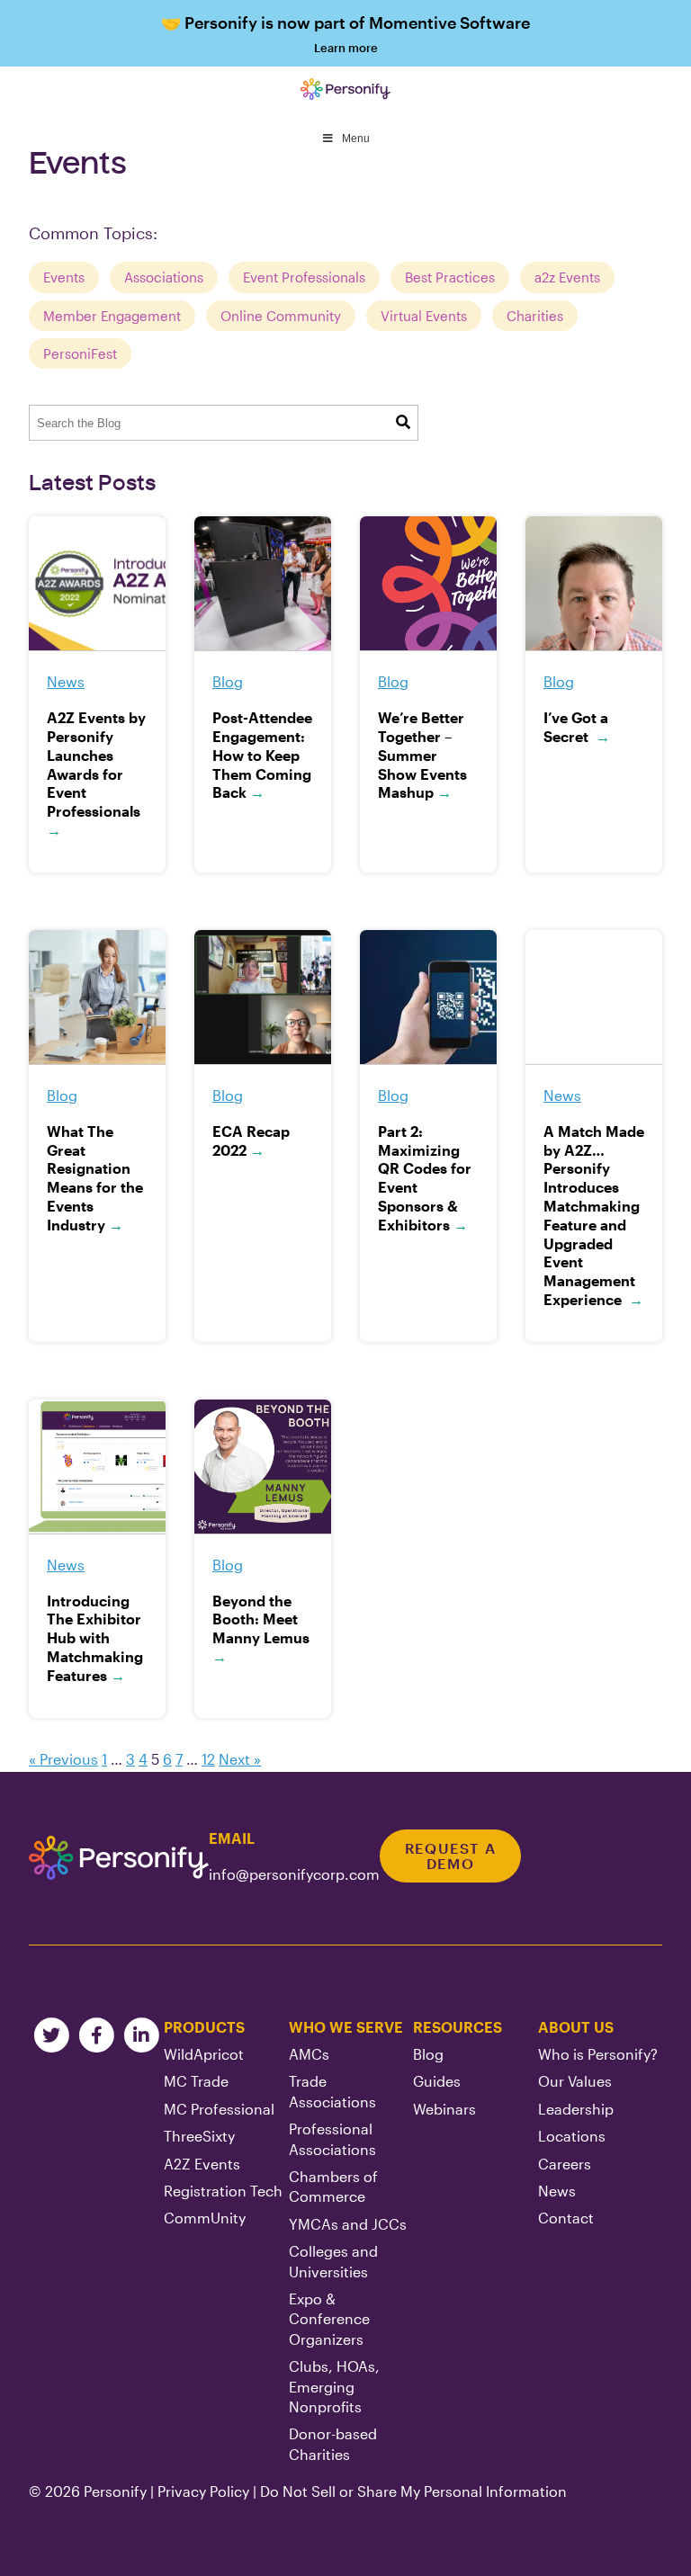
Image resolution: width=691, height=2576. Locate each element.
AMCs (309, 2054)
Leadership (576, 2109)
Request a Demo (450, 1856)
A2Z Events (202, 2164)
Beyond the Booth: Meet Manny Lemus (261, 1628)
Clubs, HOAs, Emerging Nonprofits (334, 2386)
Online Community (281, 316)
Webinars (444, 2109)
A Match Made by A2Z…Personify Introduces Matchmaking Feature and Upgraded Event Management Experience (594, 1215)
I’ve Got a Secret (577, 727)
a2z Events (567, 277)
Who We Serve (346, 2027)
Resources (458, 2027)
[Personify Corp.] (345, 89)
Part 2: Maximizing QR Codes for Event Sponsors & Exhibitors (425, 1178)
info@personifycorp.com (294, 1874)
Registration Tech (223, 2191)
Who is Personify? (598, 2054)
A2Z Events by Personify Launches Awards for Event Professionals (96, 774)
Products (204, 2027)
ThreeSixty (199, 2136)
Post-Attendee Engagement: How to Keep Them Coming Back (262, 755)
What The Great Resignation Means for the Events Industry (95, 1178)
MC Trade (196, 2081)
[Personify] (119, 1858)
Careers (565, 2164)
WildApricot (204, 2054)
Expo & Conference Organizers (329, 2319)
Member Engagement (112, 316)
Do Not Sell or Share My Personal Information (413, 2491)
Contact (566, 2218)
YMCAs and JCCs (348, 2224)
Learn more (345, 34)
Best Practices (450, 277)
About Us (576, 2027)
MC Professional (219, 2109)
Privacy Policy (203, 2491)
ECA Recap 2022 (251, 1140)
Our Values (575, 2081)
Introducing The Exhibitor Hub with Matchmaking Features (95, 1638)
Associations (164, 277)
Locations (572, 2136)
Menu (356, 139)
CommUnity (205, 2218)
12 (208, 1759)
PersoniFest (80, 353)
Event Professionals (304, 277)
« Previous (63, 1759)
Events (64, 277)
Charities (535, 316)
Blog (428, 2054)
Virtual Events (424, 316)
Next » (240, 1759)
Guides (437, 2081)
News (557, 2191)
